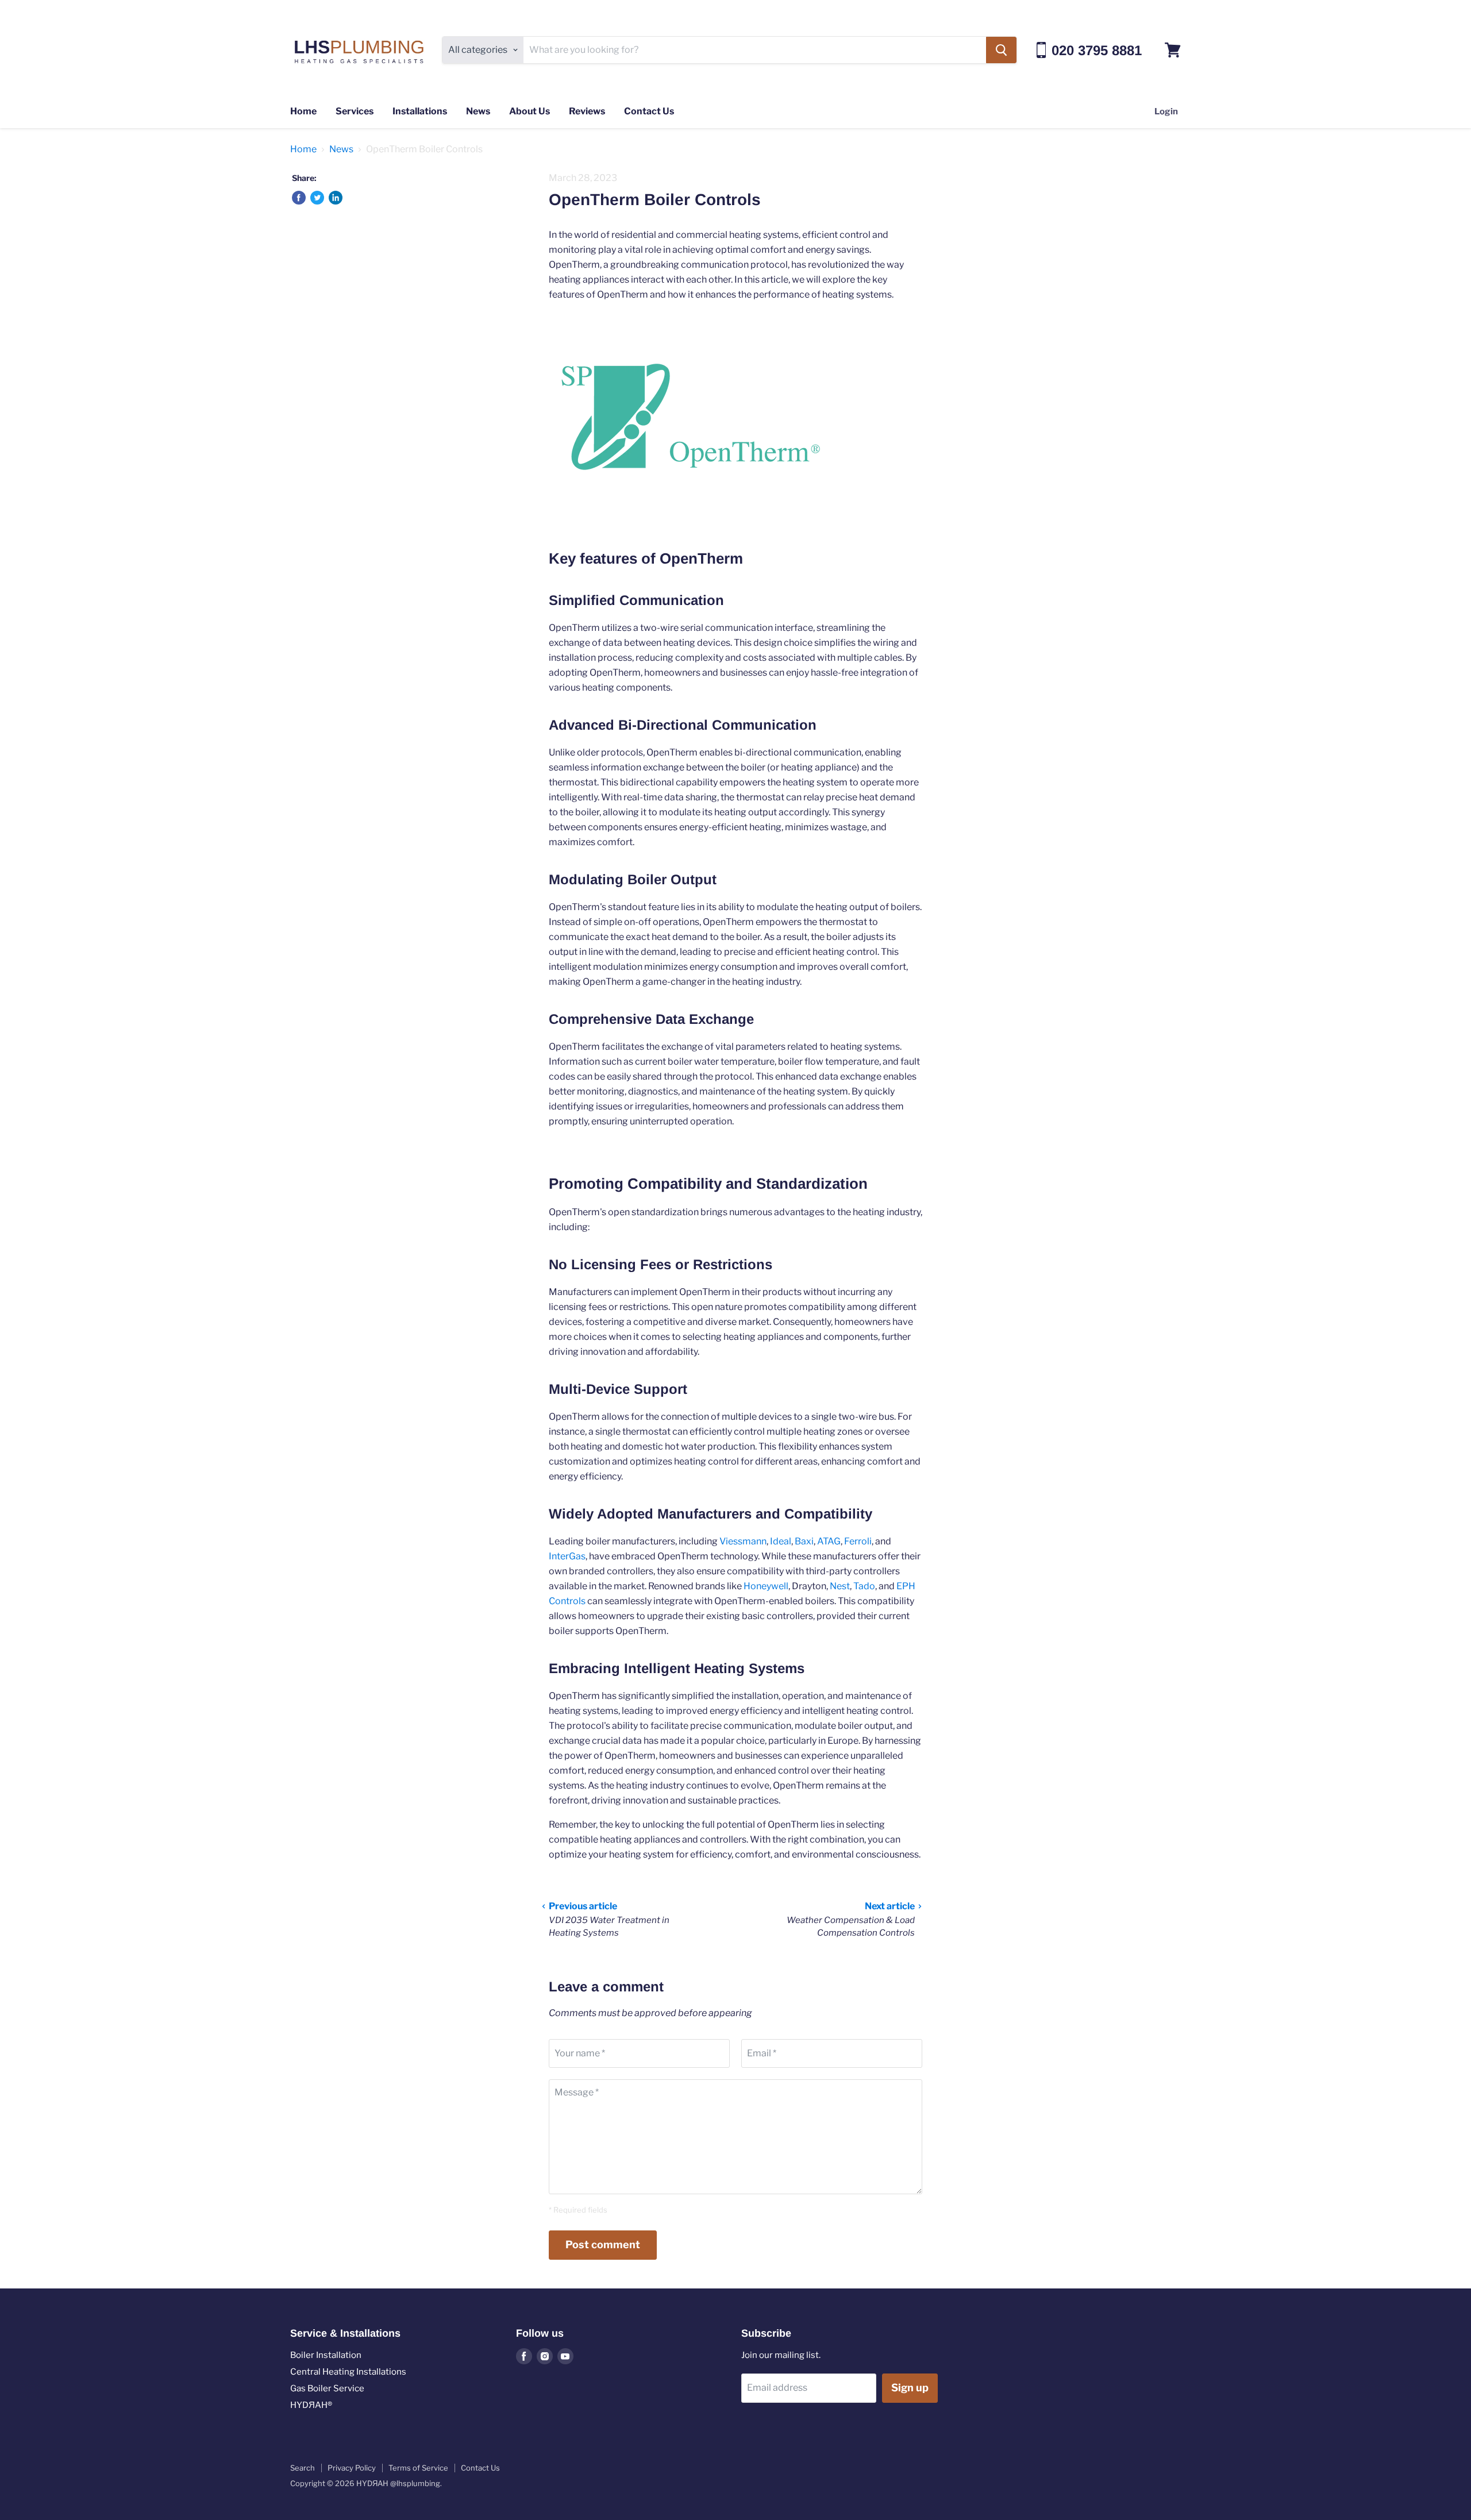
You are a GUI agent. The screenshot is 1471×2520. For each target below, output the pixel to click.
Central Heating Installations (348, 2372)
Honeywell (766, 1586)
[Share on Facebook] (299, 198)
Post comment (603, 2245)
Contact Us (649, 111)
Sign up (910, 2388)
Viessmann (743, 1541)
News (478, 111)
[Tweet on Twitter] (317, 198)
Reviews (587, 111)
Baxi (803, 1541)
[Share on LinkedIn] (336, 198)
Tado (864, 1586)
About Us (530, 111)
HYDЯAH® (311, 2405)
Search (303, 2468)
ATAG (829, 1541)
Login (1166, 111)
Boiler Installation (326, 2355)
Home (303, 111)
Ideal (781, 1541)
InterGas (567, 1556)
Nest (840, 1586)
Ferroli (858, 1541)
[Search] (1001, 50)
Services (355, 111)
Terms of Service (418, 2468)
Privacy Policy (352, 2468)
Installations (420, 111)
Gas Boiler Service (327, 2388)
